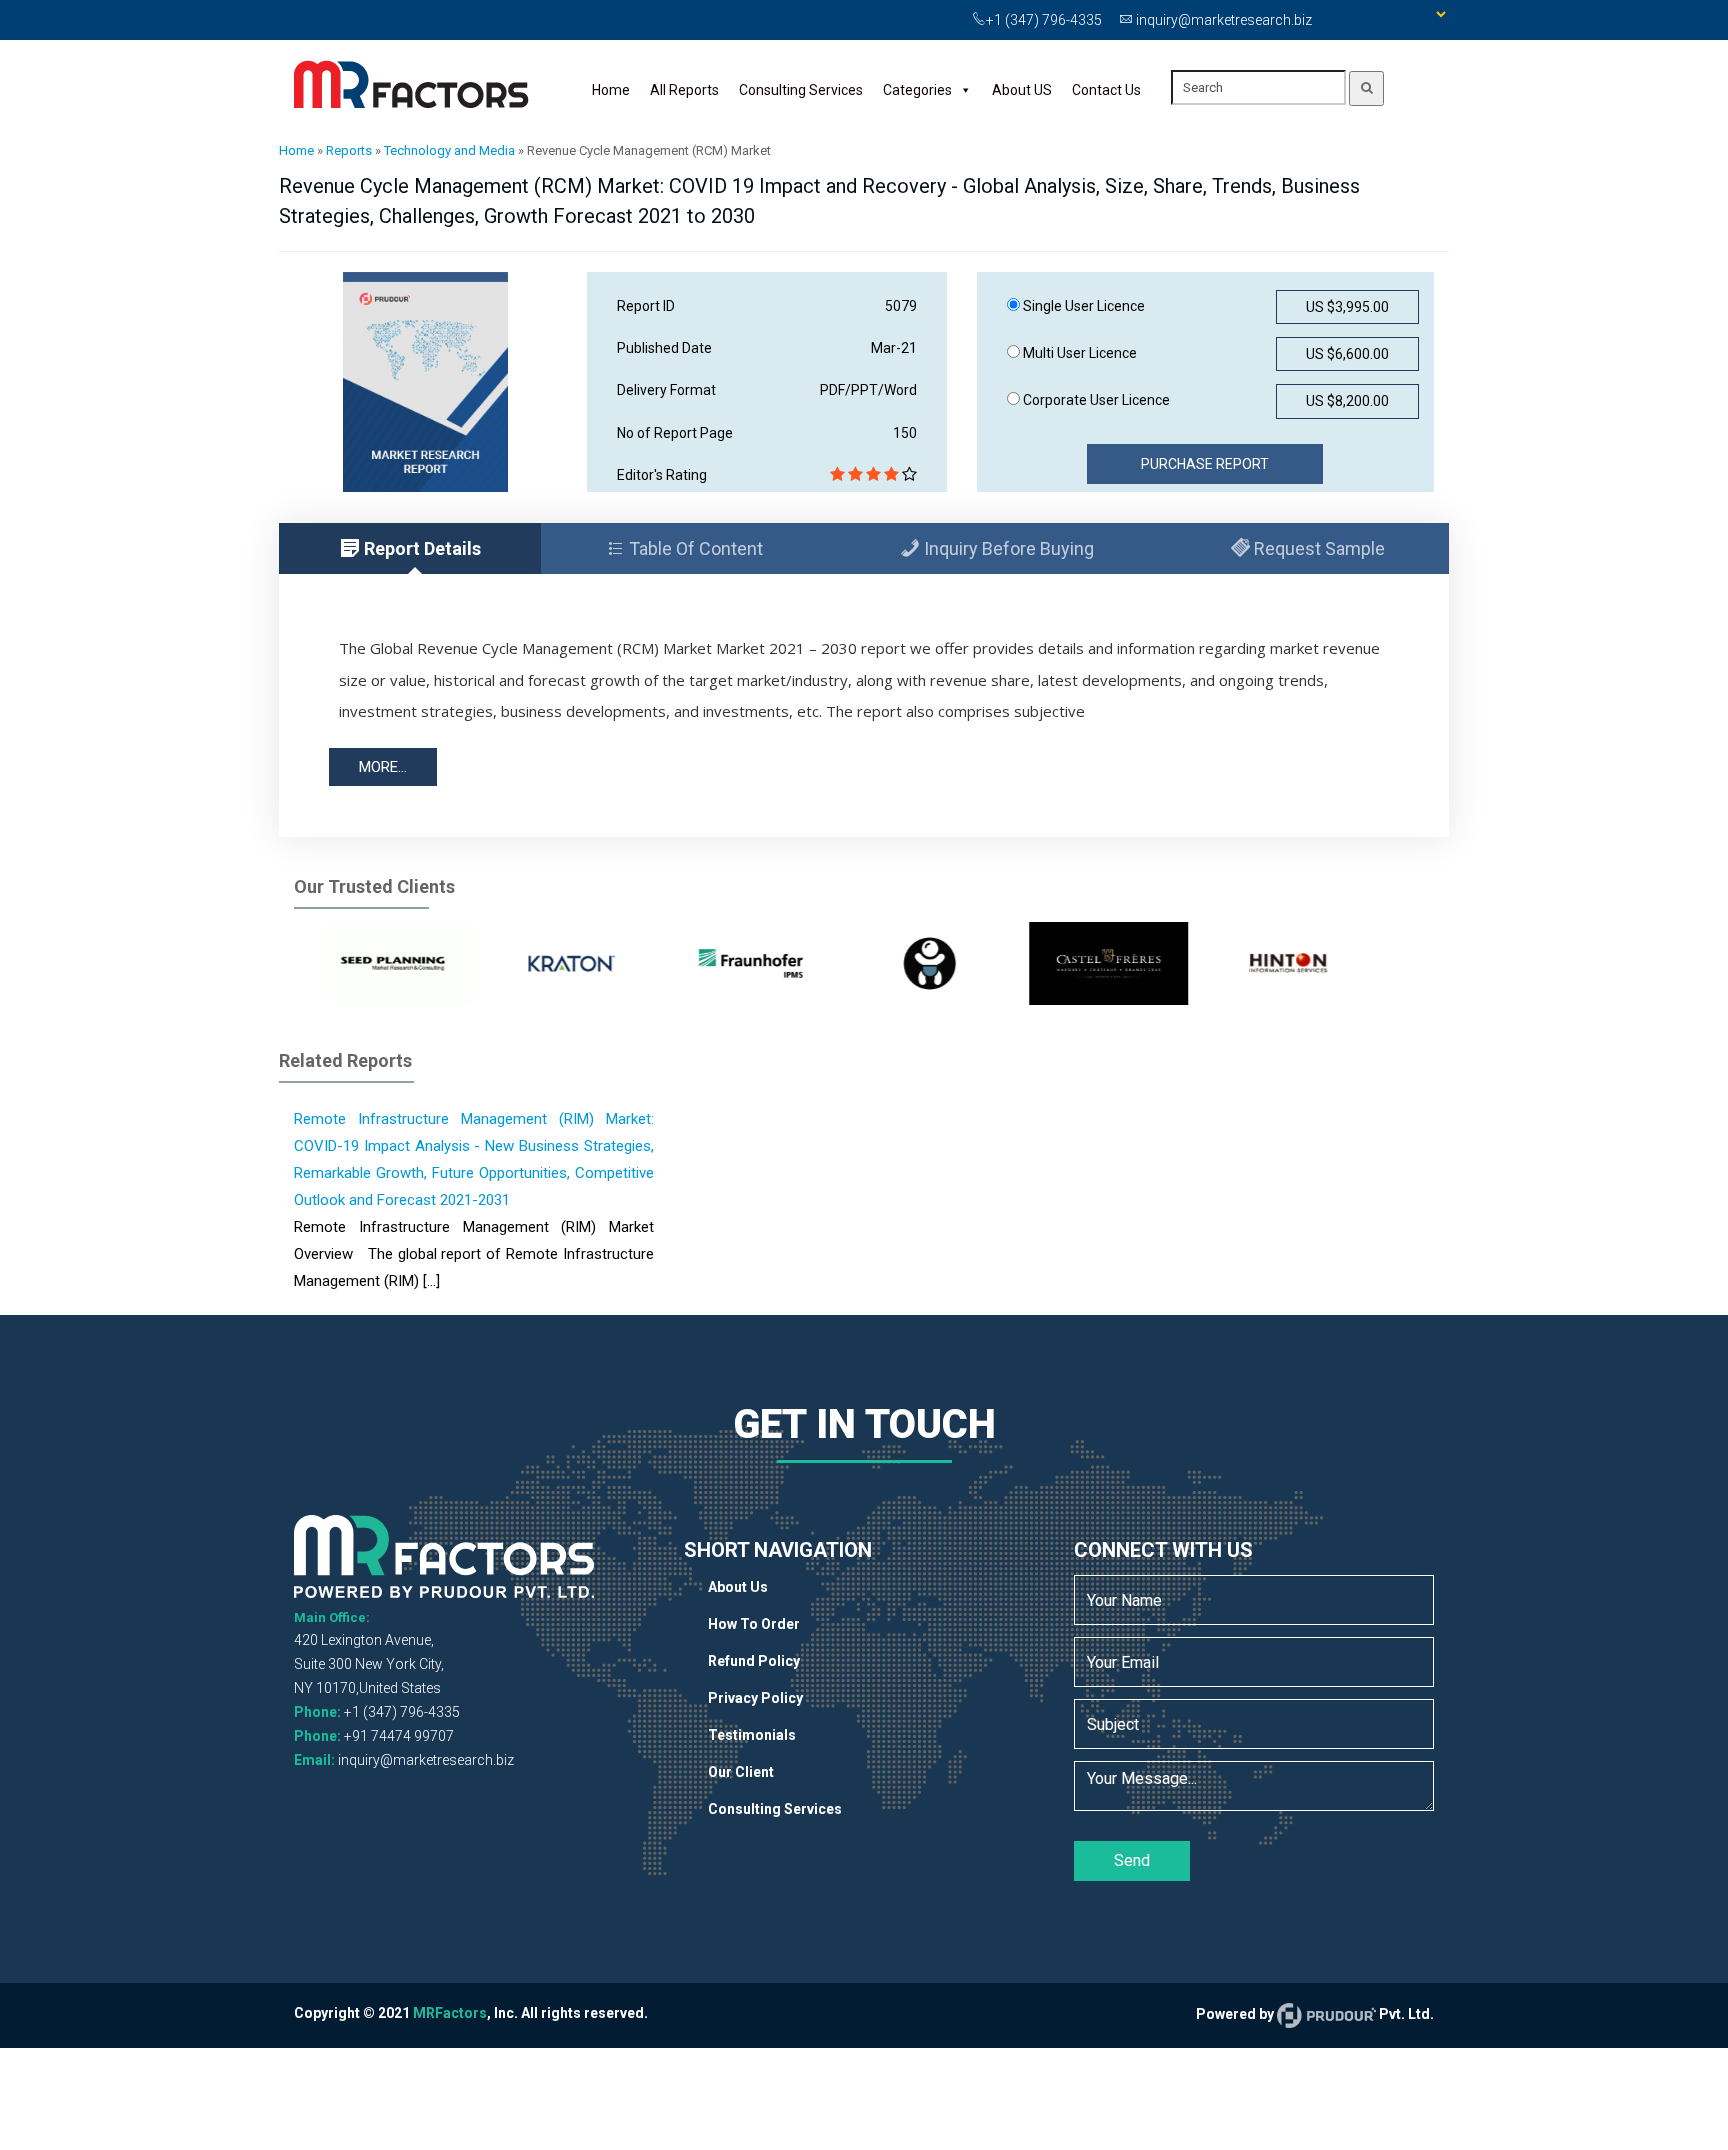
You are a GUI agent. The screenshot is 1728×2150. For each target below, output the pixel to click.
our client (741, 1772)
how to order (754, 1624)
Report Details (420, 548)
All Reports (684, 90)
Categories (917, 90)
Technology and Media (449, 150)
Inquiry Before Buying (1007, 548)
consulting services (775, 1809)
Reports (349, 150)
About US (1022, 90)
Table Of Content (694, 548)
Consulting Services (801, 90)
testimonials (752, 1735)
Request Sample (1317, 548)
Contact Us (1106, 90)
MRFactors (450, 2013)
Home (611, 90)
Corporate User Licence (1095, 400)
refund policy (754, 1661)
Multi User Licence (1078, 353)
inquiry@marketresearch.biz (426, 1760)
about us (738, 1587)
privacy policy (755, 1698)
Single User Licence (1082, 306)
